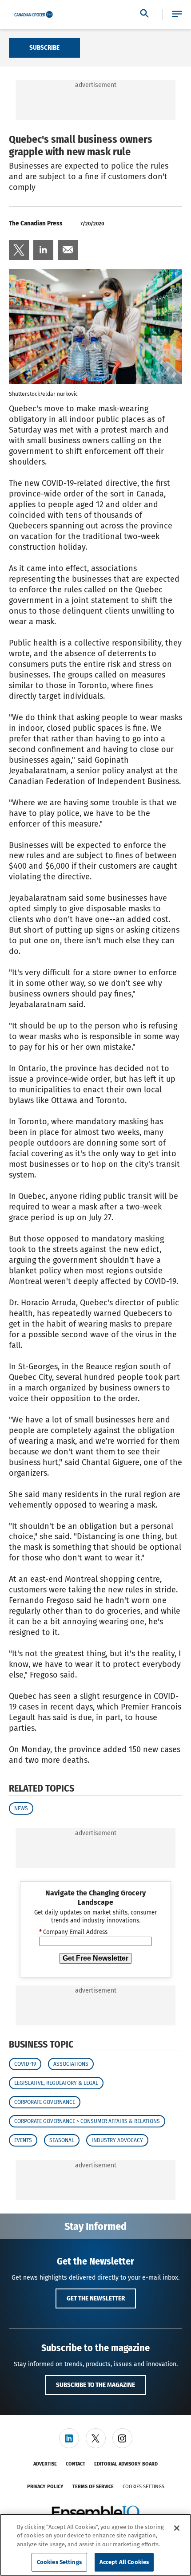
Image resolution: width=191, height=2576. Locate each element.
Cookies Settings (143, 2487)
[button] (177, 14)
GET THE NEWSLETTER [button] (96, 2298)
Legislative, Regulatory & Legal (56, 2083)
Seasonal (62, 2140)
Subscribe (44, 47)
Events (23, 2140)
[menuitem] (19, 250)
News (21, 1808)
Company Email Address (73, 1932)
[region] (95, 2545)
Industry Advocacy (117, 2140)
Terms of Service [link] (93, 2487)
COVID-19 (25, 2064)
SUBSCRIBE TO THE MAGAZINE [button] (95, 2385)
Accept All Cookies (124, 2562)
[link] (19, 250)
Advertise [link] (45, 2464)
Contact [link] (76, 2464)
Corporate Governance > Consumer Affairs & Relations (87, 2121)
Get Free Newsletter (95, 1958)
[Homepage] (34, 15)
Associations (71, 2064)
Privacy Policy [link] (45, 2487)
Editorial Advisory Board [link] (126, 2464)
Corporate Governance (45, 2102)
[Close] (177, 2528)
